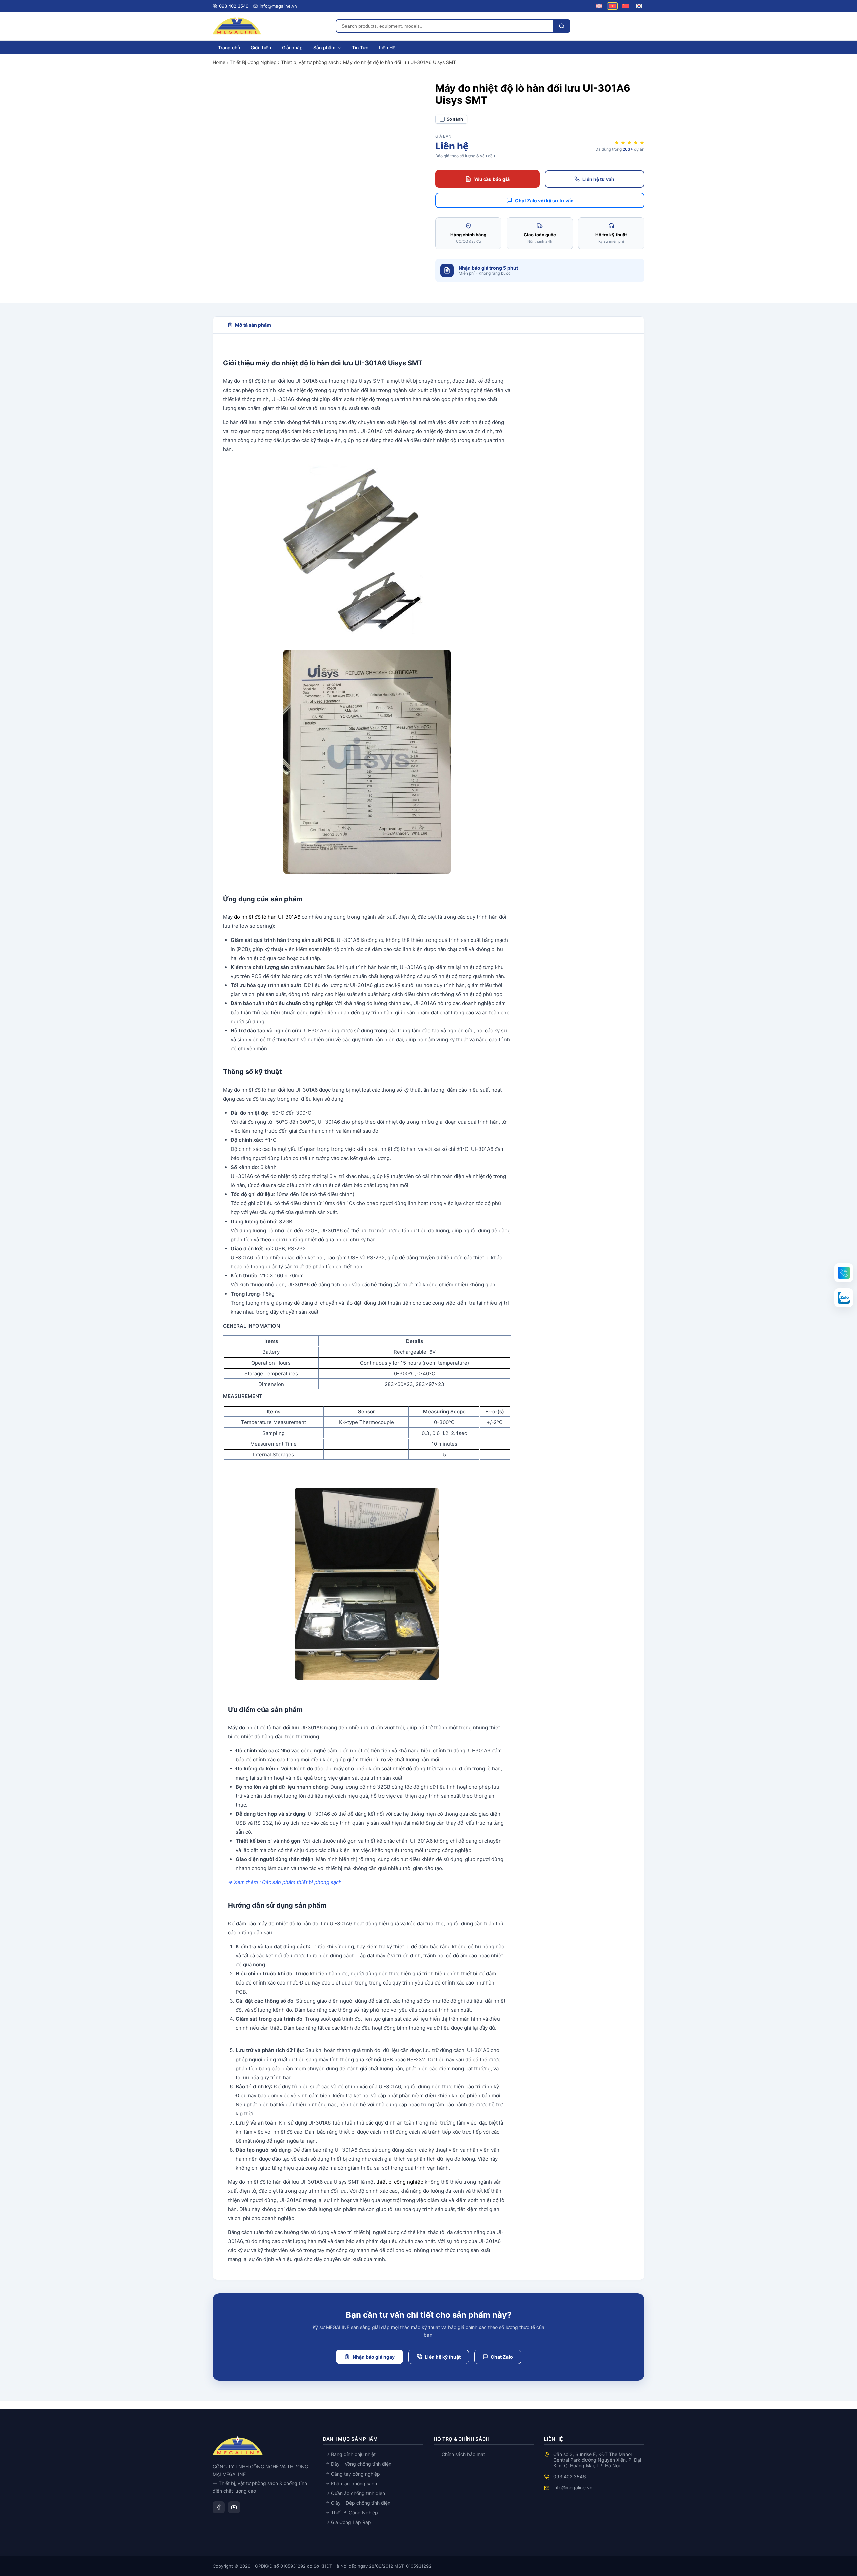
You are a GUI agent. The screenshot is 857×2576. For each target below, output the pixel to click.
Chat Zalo (502, 2357)
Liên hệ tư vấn (598, 179)
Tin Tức (360, 47)
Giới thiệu (261, 47)
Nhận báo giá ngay (374, 2357)
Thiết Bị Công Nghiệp (253, 62)
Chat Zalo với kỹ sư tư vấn (544, 200)
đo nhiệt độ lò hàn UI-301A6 (267, 917)
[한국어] (639, 6)
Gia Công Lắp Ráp (350, 2522)
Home (219, 62)
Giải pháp (292, 47)
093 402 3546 (570, 2476)
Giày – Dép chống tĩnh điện (360, 2503)
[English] (599, 6)
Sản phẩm (324, 47)
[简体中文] (626, 6)
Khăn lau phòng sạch (353, 2483)
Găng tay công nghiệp (355, 2474)
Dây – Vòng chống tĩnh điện (361, 2464)
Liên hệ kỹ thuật (443, 2357)
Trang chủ (229, 47)
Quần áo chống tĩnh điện (357, 2493)
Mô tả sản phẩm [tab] (253, 325)
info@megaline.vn (573, 2487)
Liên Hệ (387, 47)
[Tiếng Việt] (612, 6)
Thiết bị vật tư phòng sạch (310, 62)
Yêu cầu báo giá (492, 179)
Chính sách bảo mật (463, 2454)
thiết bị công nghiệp (400, 2182)
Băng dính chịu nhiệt (353, 2454)
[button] (844, 1273)
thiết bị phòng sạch (319, 1882)
